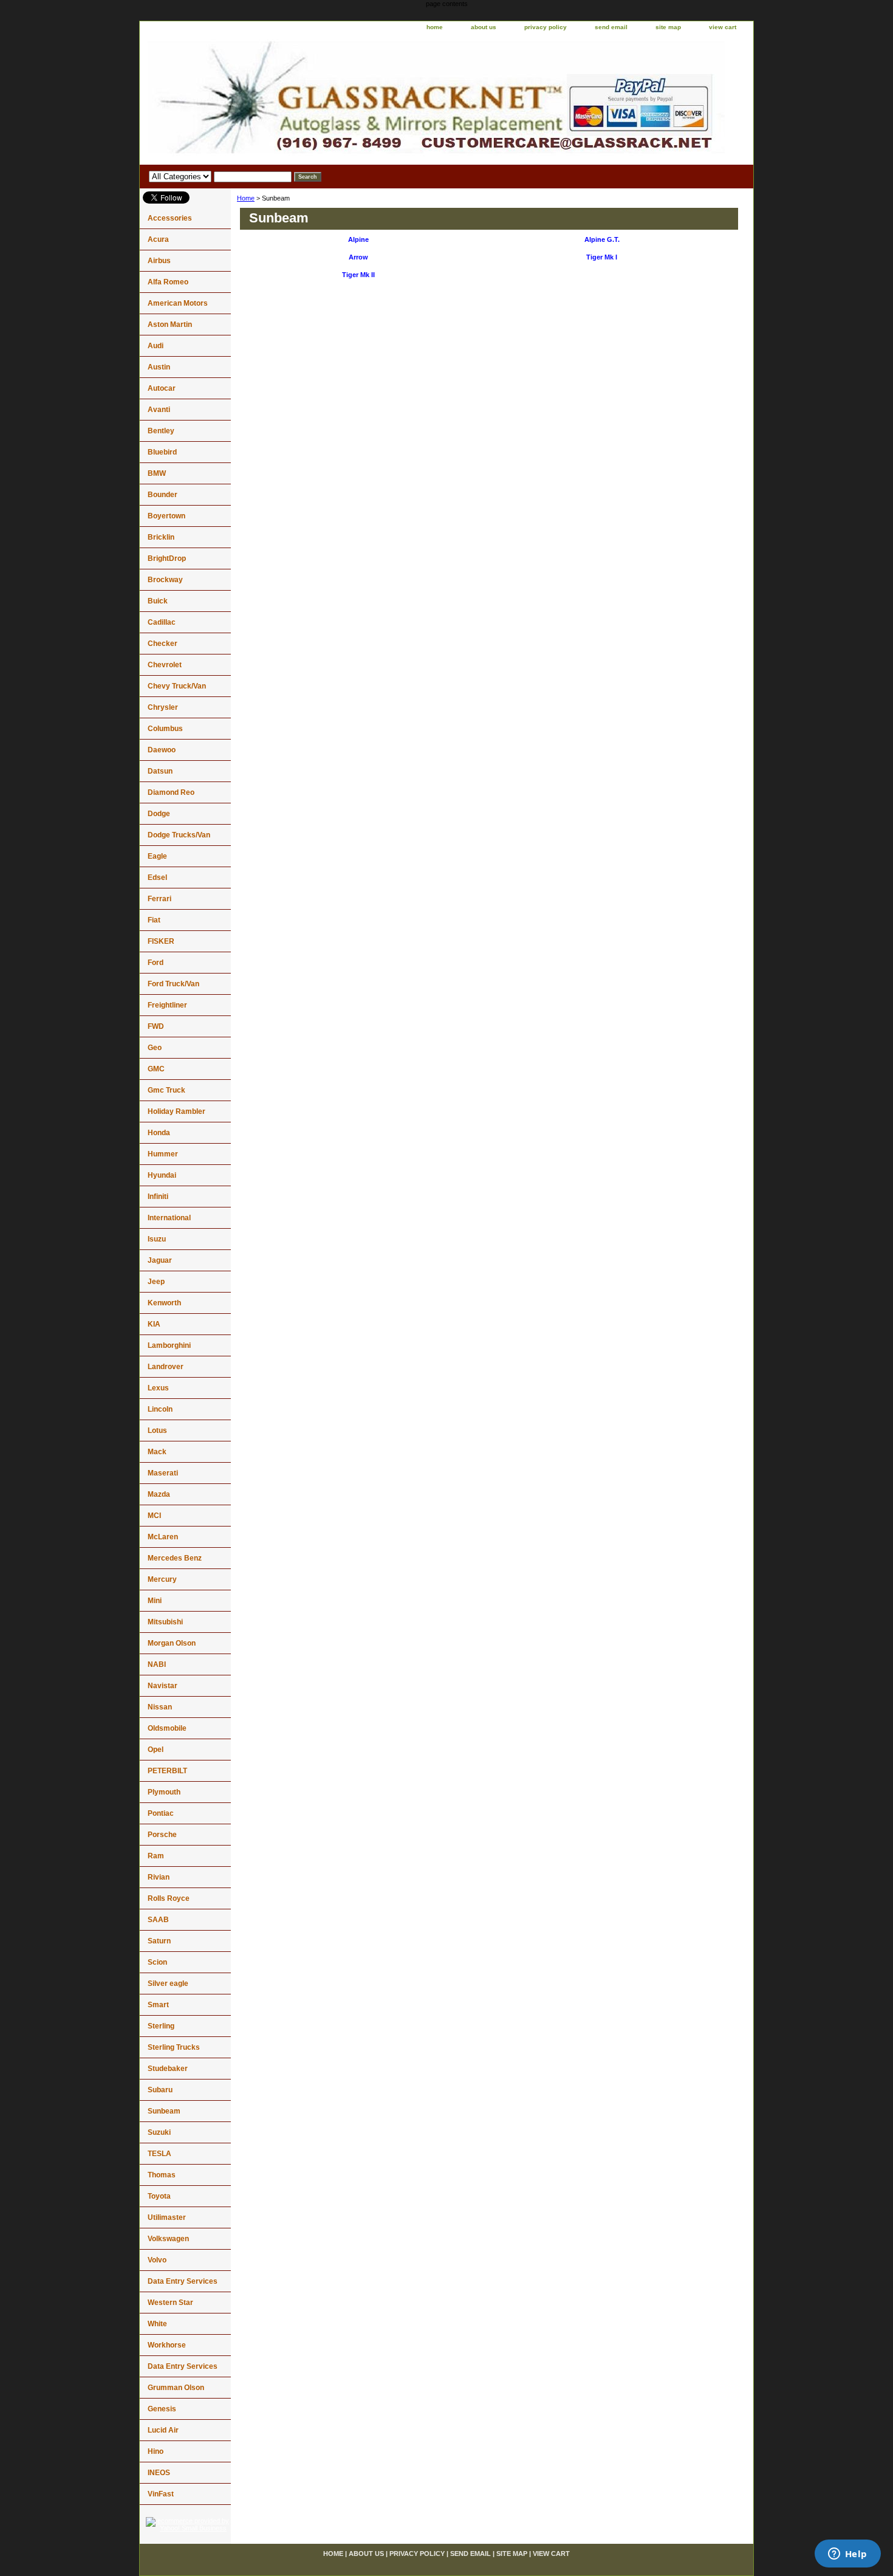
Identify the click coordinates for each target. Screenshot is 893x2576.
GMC (156, 1069)
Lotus (157, 1431)
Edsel (157, 878)
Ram (156, 1856)
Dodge (159, 814)
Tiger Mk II (358, 275)
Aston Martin (170, 325)
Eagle (157, 856)
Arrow (358, 257)
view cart (723, 27)
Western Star (170, 2303)
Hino (156, 2451)
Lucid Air (163, 2430)
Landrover (166, 1367)
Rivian (159, 1877)
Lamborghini (169, 1345)
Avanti (159, 410)
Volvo (157, 2260)
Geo (155, 1048)
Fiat (154, 920)
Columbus (165, 729)
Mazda (159, 1494)
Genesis (162, 2409)
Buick (158, 601)
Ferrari (159, 899)
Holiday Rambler (176, 1111)
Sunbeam (164, 2111)
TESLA (159, 2154)
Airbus (159, 261)
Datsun (160, 771)
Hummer (163, 1154)
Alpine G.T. (602, 239)
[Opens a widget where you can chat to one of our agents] (847, 2555)
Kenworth (164, 1303)
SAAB (158, 1920)
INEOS (159, 2473)
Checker (163, 644)
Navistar (163, 1686)
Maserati (163, 1473)
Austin (159, 367)
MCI (154, 1516)
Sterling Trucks (174, 2047)
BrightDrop (167, 558)
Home (246, 198)
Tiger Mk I (602, 257)
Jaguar (160, 1260)
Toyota (159, 2196)
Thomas (162, 2175)
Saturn (159, 1941)
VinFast (161, 2494)
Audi (156, 346)
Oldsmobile (167, 1728)
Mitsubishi (165, 1622)
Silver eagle (168, 1984)
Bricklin (161, 537)
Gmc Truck (166, 1090)
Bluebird (162, 452)
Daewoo (162, 750)
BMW (157, 473)
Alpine (358, 239)
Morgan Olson (172, 1643)
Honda (159, 1133)
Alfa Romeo (168, 282)
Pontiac (161, 1813)
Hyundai (162, 1175)
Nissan (160, 1707)
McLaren (163, 1537)
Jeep (156, 1282)
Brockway (165, 580)
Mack (157, 1452)
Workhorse (167, 2345)
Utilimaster (167, 2217)
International (169, 1218)
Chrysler (163, 707)
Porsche (162, 1835)
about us (484, 27)
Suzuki (159, 2132)
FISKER (161, 941)
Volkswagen (168, 2239)
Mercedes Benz (175, 1558)
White (157, 2324)
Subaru (160, 2090)
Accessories (170, 218)
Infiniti (158, 1197)
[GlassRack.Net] (292, 100)
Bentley (161, 431)
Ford (156, 963)
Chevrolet (165, 665)
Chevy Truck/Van (177, 686)
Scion (157, 1962)
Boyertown (166, 516)
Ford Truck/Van (173, 984)
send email (611, 27)
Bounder (163, 495)
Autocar (162, 388)
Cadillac (162, 622)
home (435, 27)
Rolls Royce (169, 1898)
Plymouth (164, 1792)
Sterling (161, 2026)
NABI (157, 1664)
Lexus (158, 1388)
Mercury (162, 1579)
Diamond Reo (171, 792)
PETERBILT (167, 1771)
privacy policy (546, 27)
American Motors (178, 303)
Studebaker (168, 2069)
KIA (154, 1324)
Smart (158, 2005)
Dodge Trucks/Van (179, 835)
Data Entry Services (183, 2281)
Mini (155, 1601)
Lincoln (160, 1409)
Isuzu (157, 1239)
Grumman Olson (176, 2388)
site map (668, 27)
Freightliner (167, 1005)
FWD (156, 1026)
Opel (156, 1750)
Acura (158, 239)
